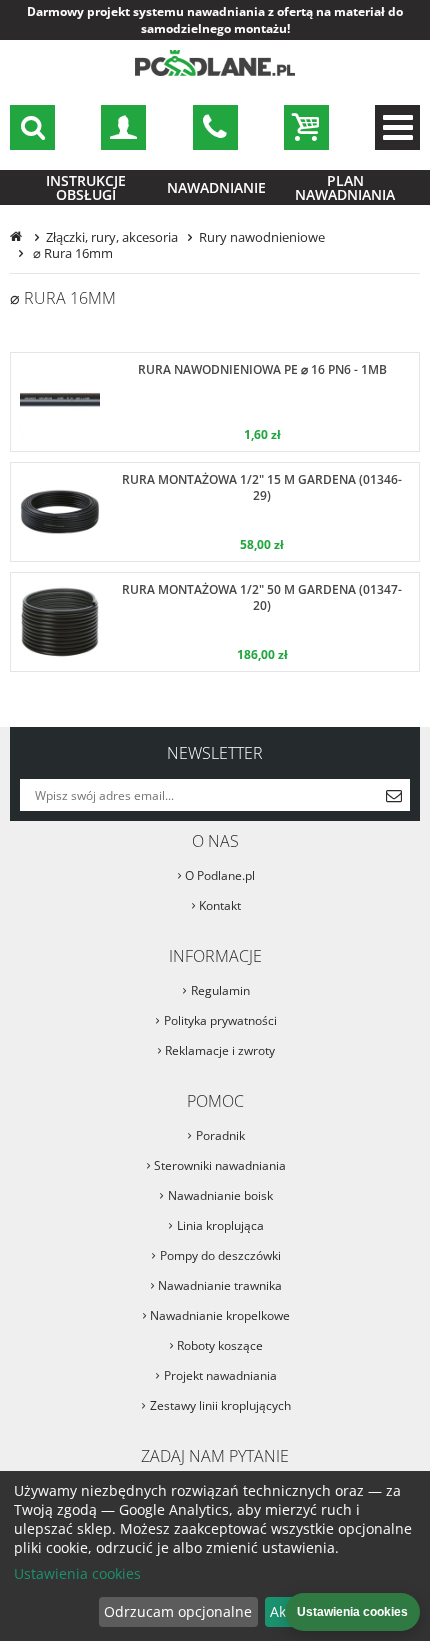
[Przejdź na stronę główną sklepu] (215, 72)
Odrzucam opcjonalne (178, 1611)
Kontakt (220, 905)
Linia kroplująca (220, 1225)
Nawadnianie (216, 187)
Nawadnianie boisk (220, 1195)
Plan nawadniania (345, 187)
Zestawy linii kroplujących (220, 1405)
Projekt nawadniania (220, 1375)
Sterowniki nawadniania (220, 1165)
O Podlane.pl (220, 875)
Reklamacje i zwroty (220, 1050)
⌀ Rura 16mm (71, 253)
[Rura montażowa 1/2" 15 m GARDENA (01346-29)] (215, 512)
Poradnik (220, 1135)
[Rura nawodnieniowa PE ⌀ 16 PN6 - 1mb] (215, 402)
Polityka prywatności (220, 1020)
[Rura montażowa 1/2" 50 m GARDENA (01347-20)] (215, 622)
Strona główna (18, 237)
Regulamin (220, 990)
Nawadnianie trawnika (220, 1285)
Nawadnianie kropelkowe (220, 1315)
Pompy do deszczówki (220, 1255)
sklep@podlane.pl (215, 127)
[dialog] (215, 1556)
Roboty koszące (220, 1345)
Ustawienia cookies (77, 1573)
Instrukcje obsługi (86, 187)
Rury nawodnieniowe (262, 237)
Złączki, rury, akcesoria (112, 237)
